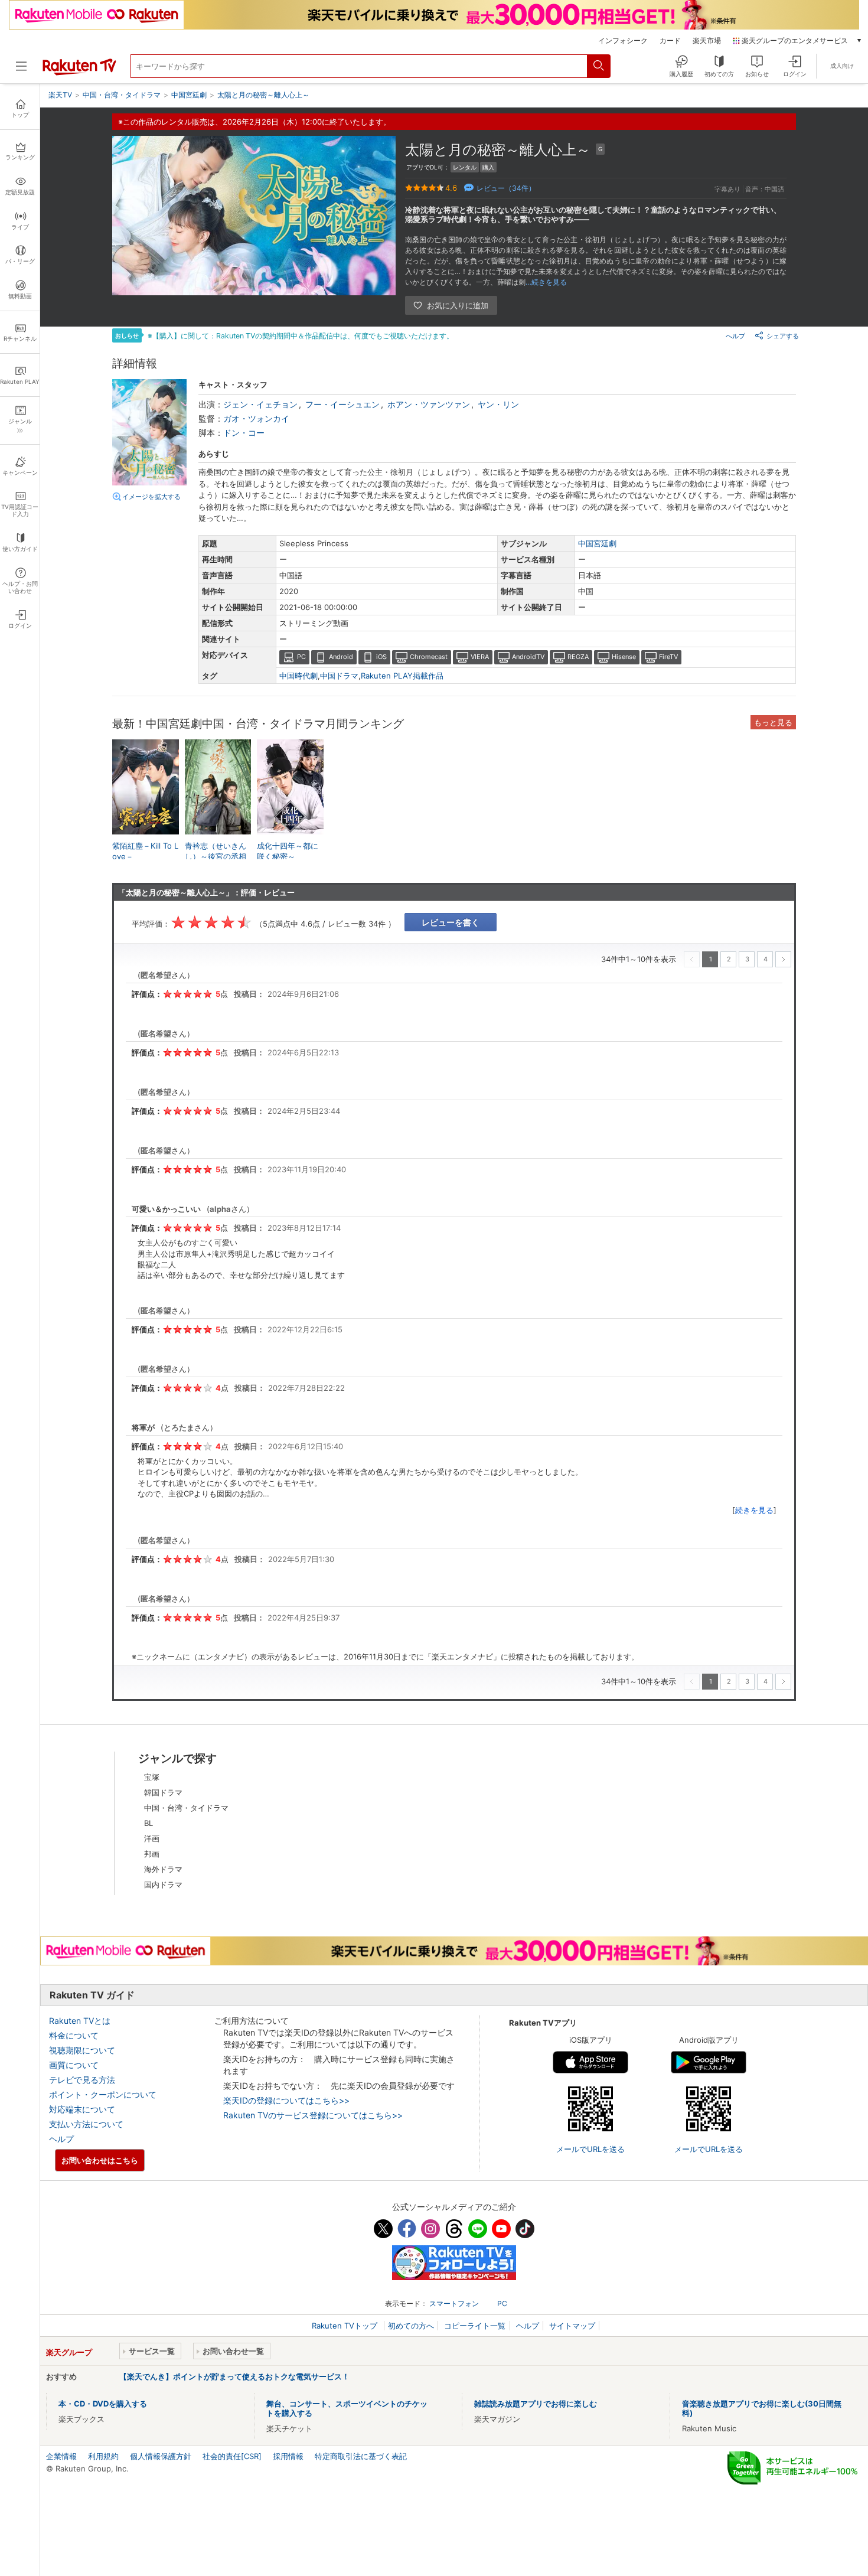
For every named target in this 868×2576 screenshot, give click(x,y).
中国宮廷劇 (597, 543)
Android (341, 657)
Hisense (624, 657)
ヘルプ (735, 336)
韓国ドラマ (163, 1792)
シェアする (783, 336)
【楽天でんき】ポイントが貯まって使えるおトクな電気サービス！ (234, 2376)
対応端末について (82, 2109)
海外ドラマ (163, 1869)
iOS (381, 657)
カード (670, 41)
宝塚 (152, 1777)
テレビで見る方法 (82, 2080)
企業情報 (61, 2456)
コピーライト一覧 (475, 2326)
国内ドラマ (163, 1884)
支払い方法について (86, 2124)
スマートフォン (454, 2303)
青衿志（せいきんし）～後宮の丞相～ (216, 856)
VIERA (480, 657)
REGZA (578, 657)
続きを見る (754, 1510)
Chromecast (429, 657)
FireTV (668, 657)
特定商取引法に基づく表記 (361, 2456)
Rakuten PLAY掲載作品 (402, 676)
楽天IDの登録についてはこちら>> (286, 2100)
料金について (74, 2035)
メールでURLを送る (590, 2149)
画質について (74, 2065)
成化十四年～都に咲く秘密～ (288, 851)
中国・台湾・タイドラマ (186, 1808)
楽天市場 (707, 41)
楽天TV (60, 95)
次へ (783, 959)
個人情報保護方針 (161, 2456)
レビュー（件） (506, 188)
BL (149, 1823)
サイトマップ (572, 2326)
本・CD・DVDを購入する (103, 2404)
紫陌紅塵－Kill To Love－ (145, 851)
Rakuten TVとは (80, 2021)
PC (301, 657)
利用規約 (103, 2456)
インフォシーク (623, 41)
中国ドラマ (339, 676)
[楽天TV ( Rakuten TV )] (79, 73)
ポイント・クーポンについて (103, 2094)
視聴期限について (82, 2050)
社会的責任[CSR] (232, 2456)
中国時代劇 (298, 676)
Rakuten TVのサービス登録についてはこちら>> (313, 2115)
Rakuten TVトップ (346, 2326)
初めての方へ (411, 2326)
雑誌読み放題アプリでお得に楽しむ (536, 2404)
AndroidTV (528, 657)
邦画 (152, 1854)
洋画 (152, 1838)
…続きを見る (546, 282)
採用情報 (288, 2456)
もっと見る (773, 722)
